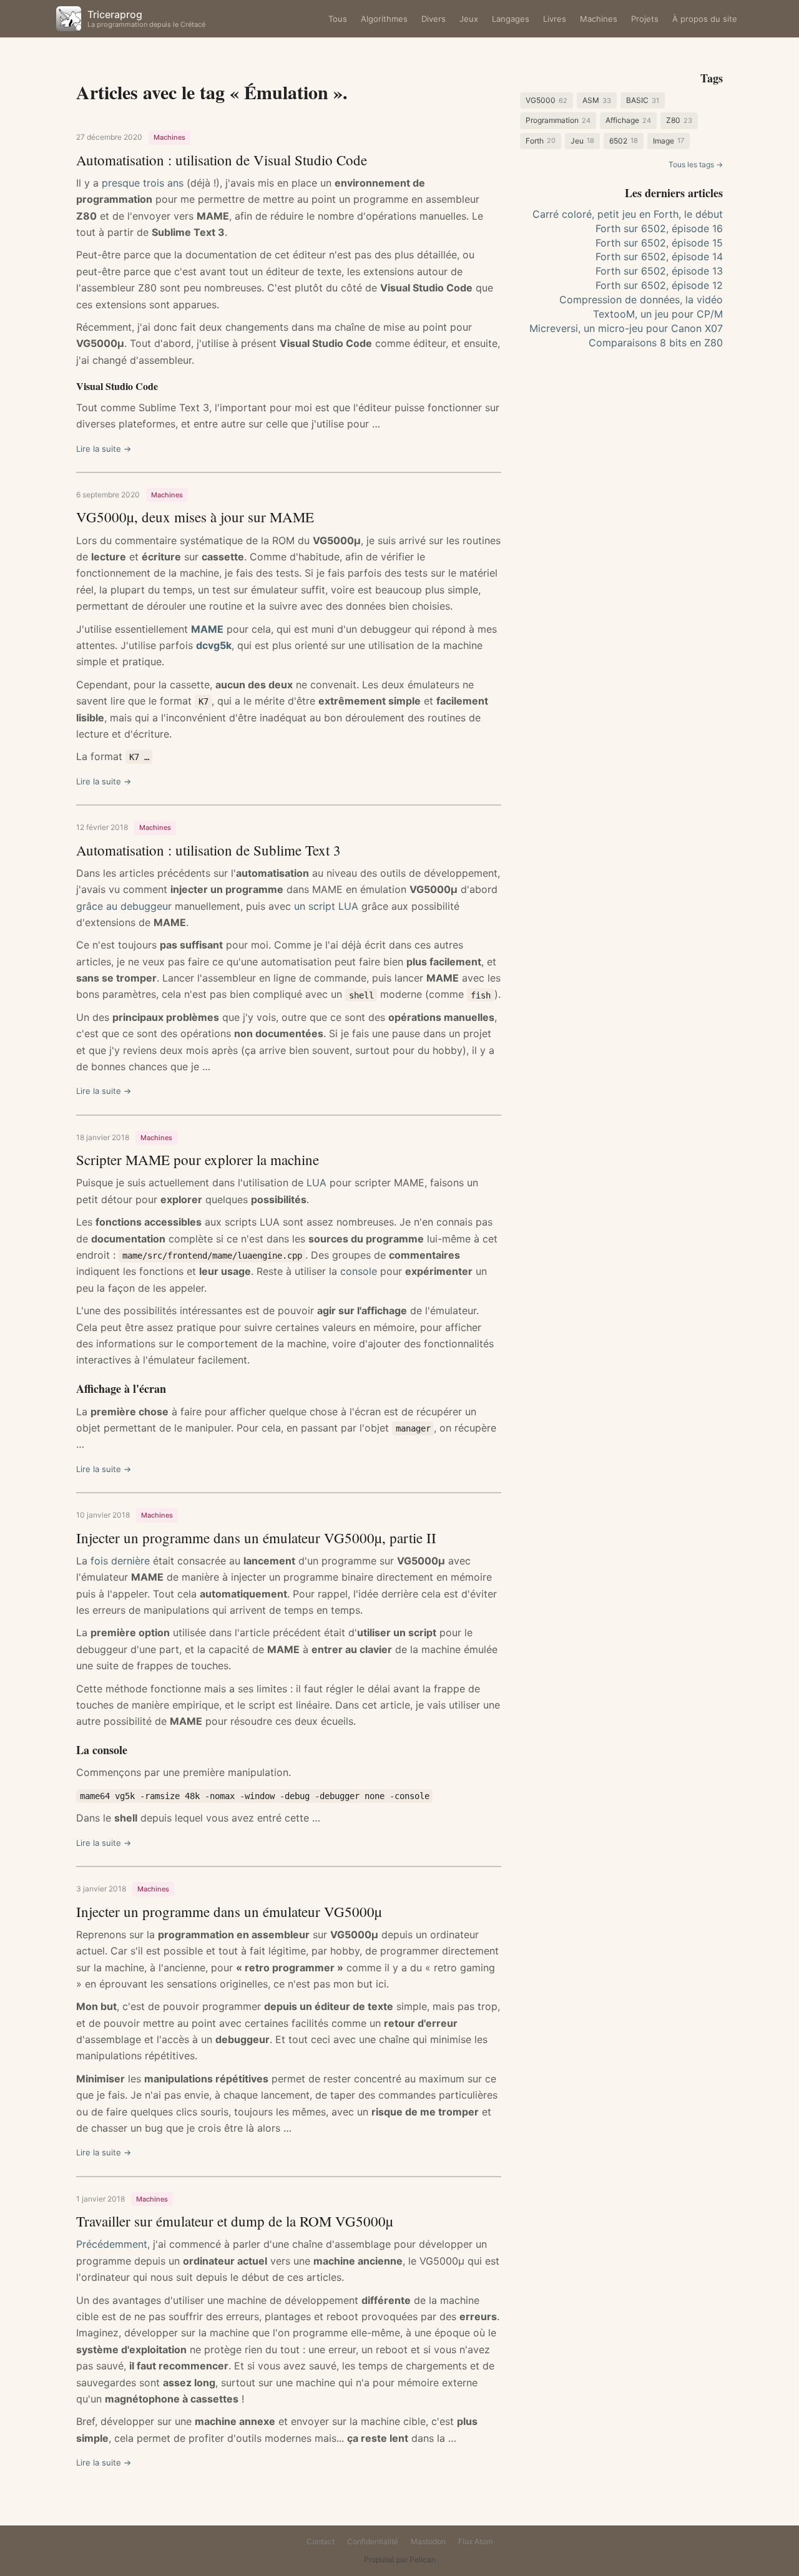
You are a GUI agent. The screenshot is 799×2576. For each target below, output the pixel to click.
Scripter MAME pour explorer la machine (198, 1159)
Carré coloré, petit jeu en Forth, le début (628, 214)
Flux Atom (475, 2541)
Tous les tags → (696, 164)
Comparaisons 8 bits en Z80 (656, 343)
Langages (511, 19)
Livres (555, 19)
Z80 (679, 120)
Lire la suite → (104, 449)
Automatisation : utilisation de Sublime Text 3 (208, 850)
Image (669, 141)
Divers (434, 19)
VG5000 (547, 100)
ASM (597, 100)
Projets (645, 19)
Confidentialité (373, 2541)
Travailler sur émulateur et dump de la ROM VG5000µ (235, 2221)
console (359, 1271)
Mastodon (428, 2541)
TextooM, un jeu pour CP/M (658, 314)
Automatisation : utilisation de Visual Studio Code (222, 160)
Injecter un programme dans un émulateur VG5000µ (229, 1911)
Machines (599, 19)
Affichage (628, 120)
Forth (541, 141)
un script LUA (326, 906)
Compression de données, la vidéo (641, 300)
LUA (316, 1183)
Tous (338, 19)
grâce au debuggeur (124, 906)
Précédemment (112, 2244)
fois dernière (120, 1561)
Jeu (582, 141)
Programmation (558, 120)
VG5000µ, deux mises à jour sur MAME (195, 517)
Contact (321, 2541)
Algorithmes (384, 19)
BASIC (643, 100)
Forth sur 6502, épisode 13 (659, 271)
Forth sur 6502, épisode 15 (659, 243)
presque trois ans (143, 183)
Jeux (469, 19)
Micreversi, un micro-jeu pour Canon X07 (626, 328)
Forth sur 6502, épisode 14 (659, 256)
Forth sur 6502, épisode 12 (659, 285)
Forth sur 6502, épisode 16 (659, 228)
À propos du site (705, 19)
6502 (624, 141)
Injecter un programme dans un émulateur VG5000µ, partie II (256, 1538)
